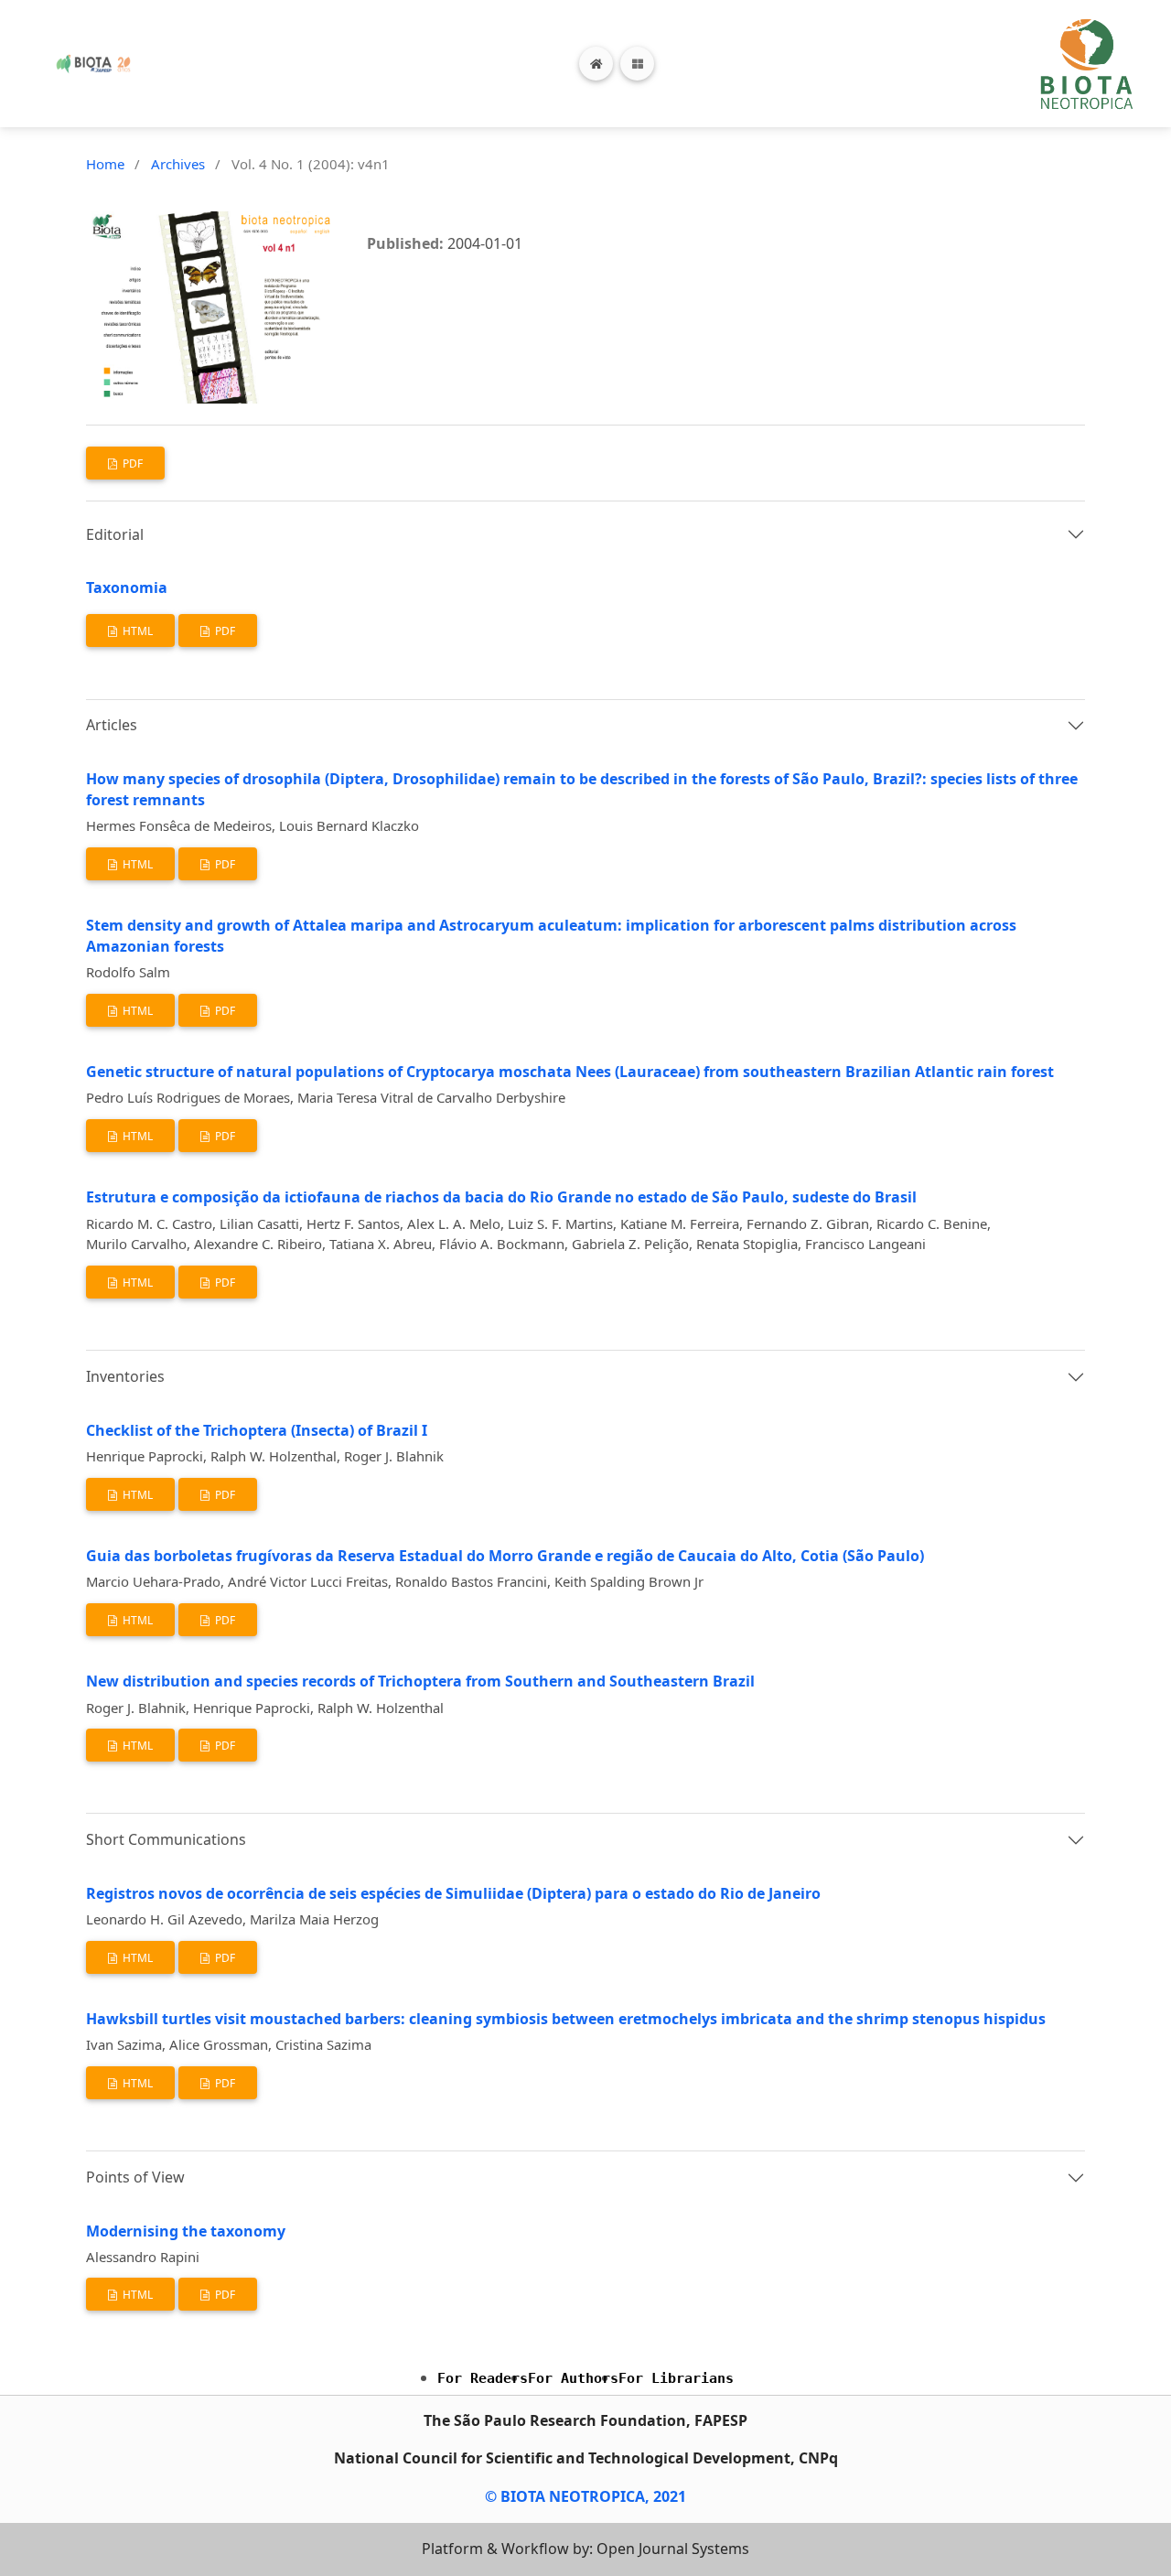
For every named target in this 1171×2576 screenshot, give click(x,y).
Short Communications (166, 1839)
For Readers (483, 2378)
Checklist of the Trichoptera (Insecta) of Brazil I (257, 1430)
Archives (178, 164)
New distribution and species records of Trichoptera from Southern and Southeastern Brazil (420, 1681)
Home (105, 164)
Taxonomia (127, 587)
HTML (136, 631)
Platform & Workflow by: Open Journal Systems (585, 2549)
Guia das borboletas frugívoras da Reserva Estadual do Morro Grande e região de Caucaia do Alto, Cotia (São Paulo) (505, 1556)
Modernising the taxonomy (186, 2231)
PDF (131, 463)
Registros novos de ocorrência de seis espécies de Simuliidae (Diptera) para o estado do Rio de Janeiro (453, 1893)
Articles (112, 725)
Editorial (115, 534)
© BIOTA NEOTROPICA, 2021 (585, 2496)
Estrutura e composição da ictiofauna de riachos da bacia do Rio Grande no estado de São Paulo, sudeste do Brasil (501, 1197)
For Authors (573, 2378)
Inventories (125, 1376)
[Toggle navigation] (637, 64)
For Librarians (676, 2378)
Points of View (135, 2177)
